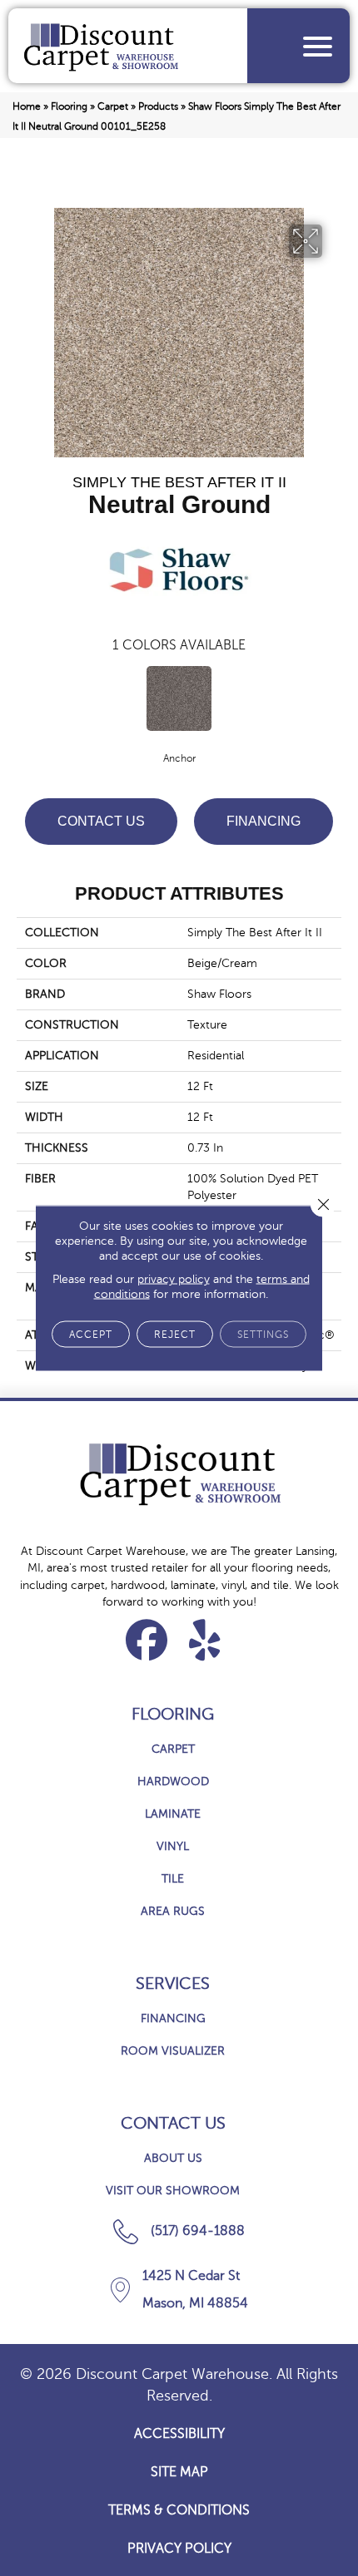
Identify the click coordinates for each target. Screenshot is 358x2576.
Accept (91, 1335)
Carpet (113, 106)
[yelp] (205, 1640)
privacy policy (174, 1279)
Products (158, 106)
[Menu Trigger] (318, 46)
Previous (25, 699)
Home (27, 106)
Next (333, 699)
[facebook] (147, 1640)
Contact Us (101, 821)
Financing (264, 821)
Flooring (69, 106)
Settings (263, 1335)
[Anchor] (179, 698)
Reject (175, 1335)
